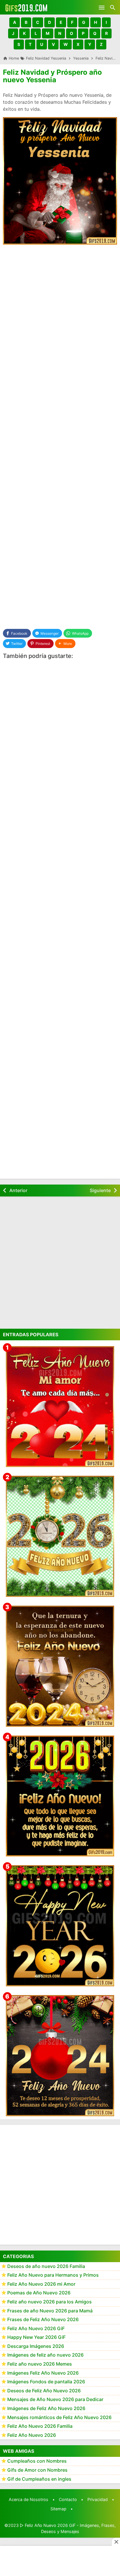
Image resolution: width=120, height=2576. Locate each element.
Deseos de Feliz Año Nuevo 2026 (44, 2391)
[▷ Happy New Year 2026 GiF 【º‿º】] (60, 1926)
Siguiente (100, 1190)
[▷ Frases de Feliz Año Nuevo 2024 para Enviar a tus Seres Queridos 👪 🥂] (60, 1666)
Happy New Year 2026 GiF (36, 2337)
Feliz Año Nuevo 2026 (32, 2435)
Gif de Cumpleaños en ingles (39, 2479)
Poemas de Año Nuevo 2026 (39, 2293)
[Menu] (102, 7)
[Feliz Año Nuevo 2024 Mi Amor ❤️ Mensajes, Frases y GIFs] (60, 1407)
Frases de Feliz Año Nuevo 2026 (43, 2319)
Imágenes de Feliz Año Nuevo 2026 (46, 2408)
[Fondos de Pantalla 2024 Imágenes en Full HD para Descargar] (60, 2056)
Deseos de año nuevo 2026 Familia (46, 2266)
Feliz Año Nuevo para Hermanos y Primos (53, 2275)
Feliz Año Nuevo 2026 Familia (40, 2426)
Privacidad (98, 2499)
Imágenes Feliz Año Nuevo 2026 (43, 2373)
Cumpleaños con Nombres (37, 2461)
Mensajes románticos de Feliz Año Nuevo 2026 (59, 2417)
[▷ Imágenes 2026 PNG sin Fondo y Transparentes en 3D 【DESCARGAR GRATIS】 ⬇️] (60, 1536)
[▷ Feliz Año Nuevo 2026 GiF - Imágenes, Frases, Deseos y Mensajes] (26, 7)
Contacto (68, 2499)
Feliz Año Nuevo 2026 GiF (36, 2328)
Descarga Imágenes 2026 (36, 2346)
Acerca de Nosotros (29, 2499)
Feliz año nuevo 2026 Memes (40, 2364)
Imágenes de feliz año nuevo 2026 (45, 2355)
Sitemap (58, 2509)
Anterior (18, 1190)
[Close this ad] (116, 2542)
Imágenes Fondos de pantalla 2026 (46, 2382)
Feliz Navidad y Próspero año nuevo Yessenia (52, 76)
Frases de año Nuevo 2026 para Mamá (50, 2311)
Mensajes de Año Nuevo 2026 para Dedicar (55, 2399)
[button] (15, 22)
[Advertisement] (60, 312)
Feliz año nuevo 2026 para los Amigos (50, 2302)
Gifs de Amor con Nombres (37, 2470)
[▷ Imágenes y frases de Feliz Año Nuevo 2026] (60, 1796)
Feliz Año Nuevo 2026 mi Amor (41, 2284)
